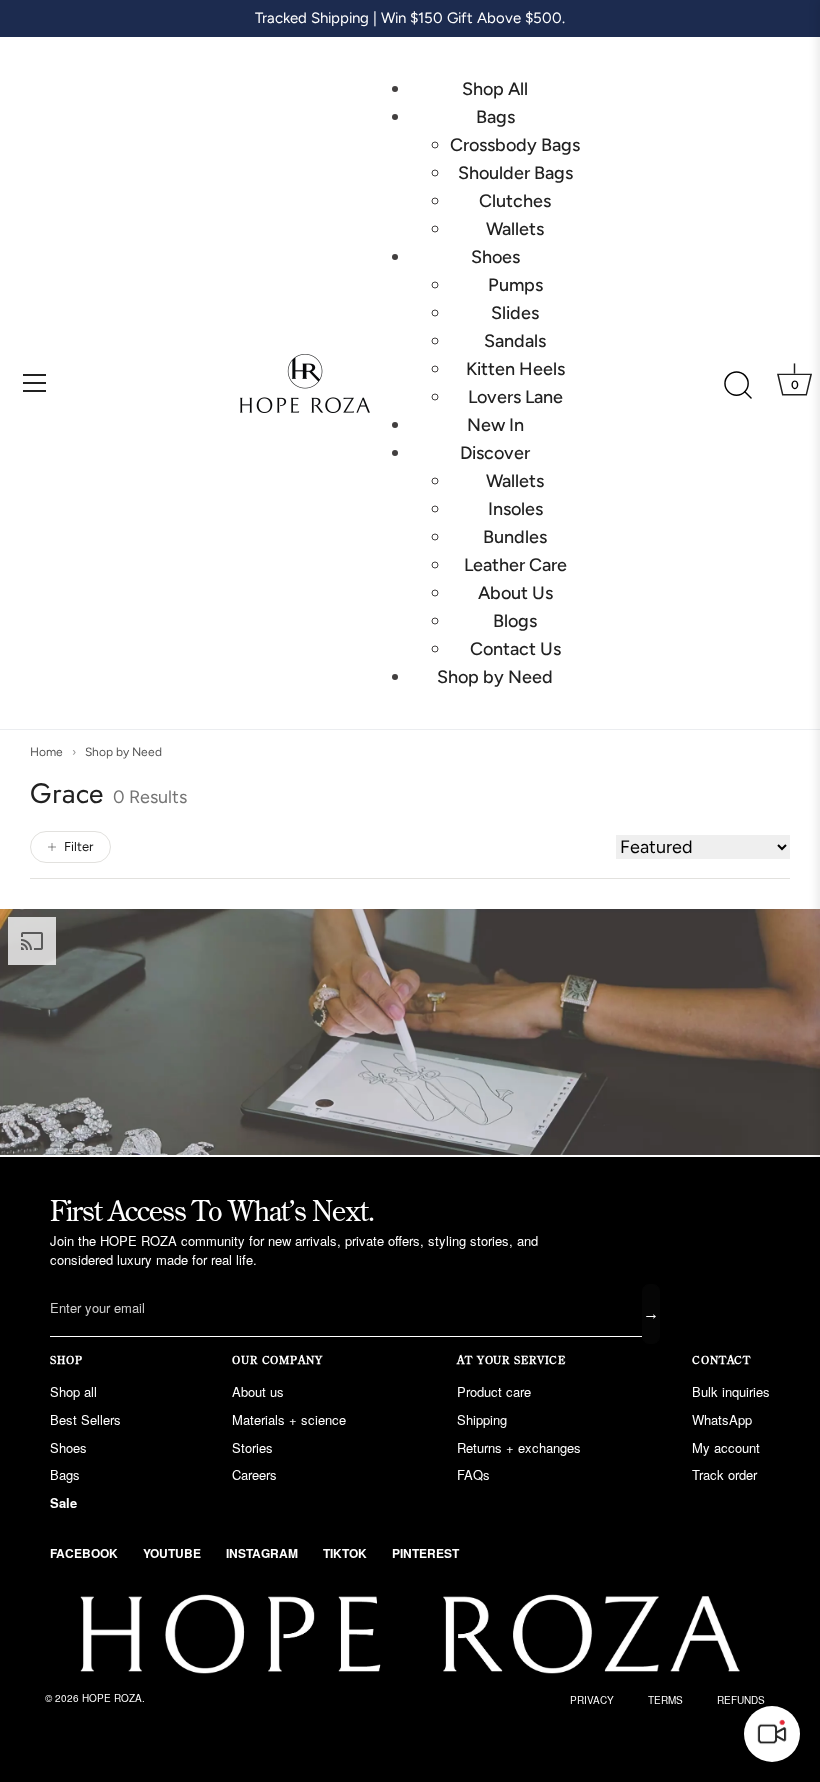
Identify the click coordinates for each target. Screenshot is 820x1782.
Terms (665, 1700)
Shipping (482, 1419)
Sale (63, 1502)
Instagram (262, 1553)
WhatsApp (722, 1419)
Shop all (73, 1391)
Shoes (495, 257)
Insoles (515, 509)
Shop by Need (495, 677)
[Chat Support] (772, 1734)
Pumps (515, 285)
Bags (495, 117)
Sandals (515, 341)
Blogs (515, 621)
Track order (724, 1474)
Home (46, 752)
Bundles (515, 537)
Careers (254, 1474)
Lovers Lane (515, 397)
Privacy (592, 1700)
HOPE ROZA (112, 1698)
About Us (515, 593)
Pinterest (425, 1553)
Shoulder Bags (515, 173)
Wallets (515, 229)
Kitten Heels (515, 369)
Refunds (741, 1700)
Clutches (515, 201)
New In (495, 425)
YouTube (172, 1553)
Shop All (495, 89)
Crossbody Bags (515, 145)
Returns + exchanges (519, 1447)
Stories (252, 1447)
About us (258, 1391)
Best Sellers (85, 1419)
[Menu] (35, 383)
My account (726, 1447)
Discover (495, 453)
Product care (494, 1391)
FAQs (473, 1474)
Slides (515, 313)
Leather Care (515, 565)
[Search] (738, 386)
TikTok (345, 1553)
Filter (78, 846)
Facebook (84, 1553)
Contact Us (515, 649)
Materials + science (289, 1419)
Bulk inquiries (731, 1391)
